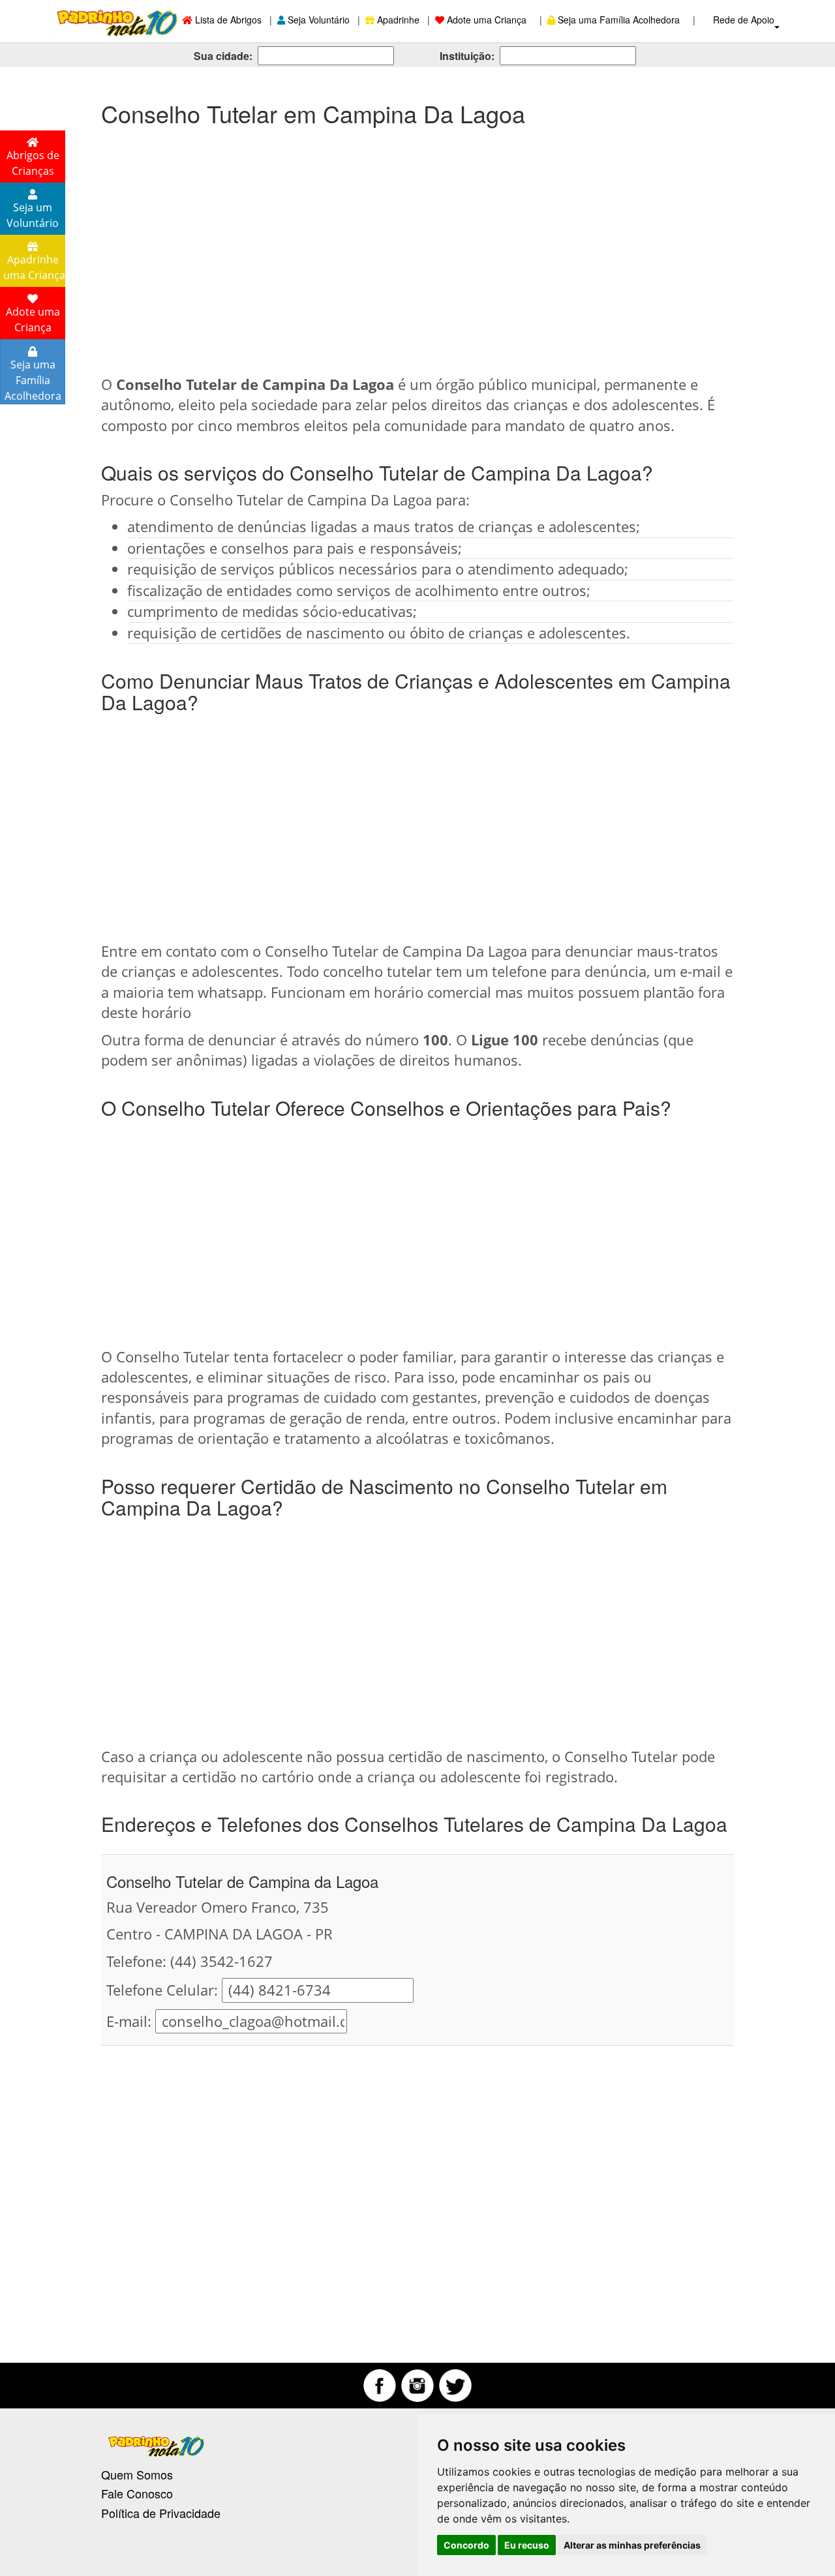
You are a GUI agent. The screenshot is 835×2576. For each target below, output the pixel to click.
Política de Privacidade (161, 2513)
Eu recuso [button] (527, 2545)
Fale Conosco (137, 2493)
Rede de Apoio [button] (745, 20)
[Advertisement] (417, 244)
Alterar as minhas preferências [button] (632, 2545)
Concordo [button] (466, 2545)
